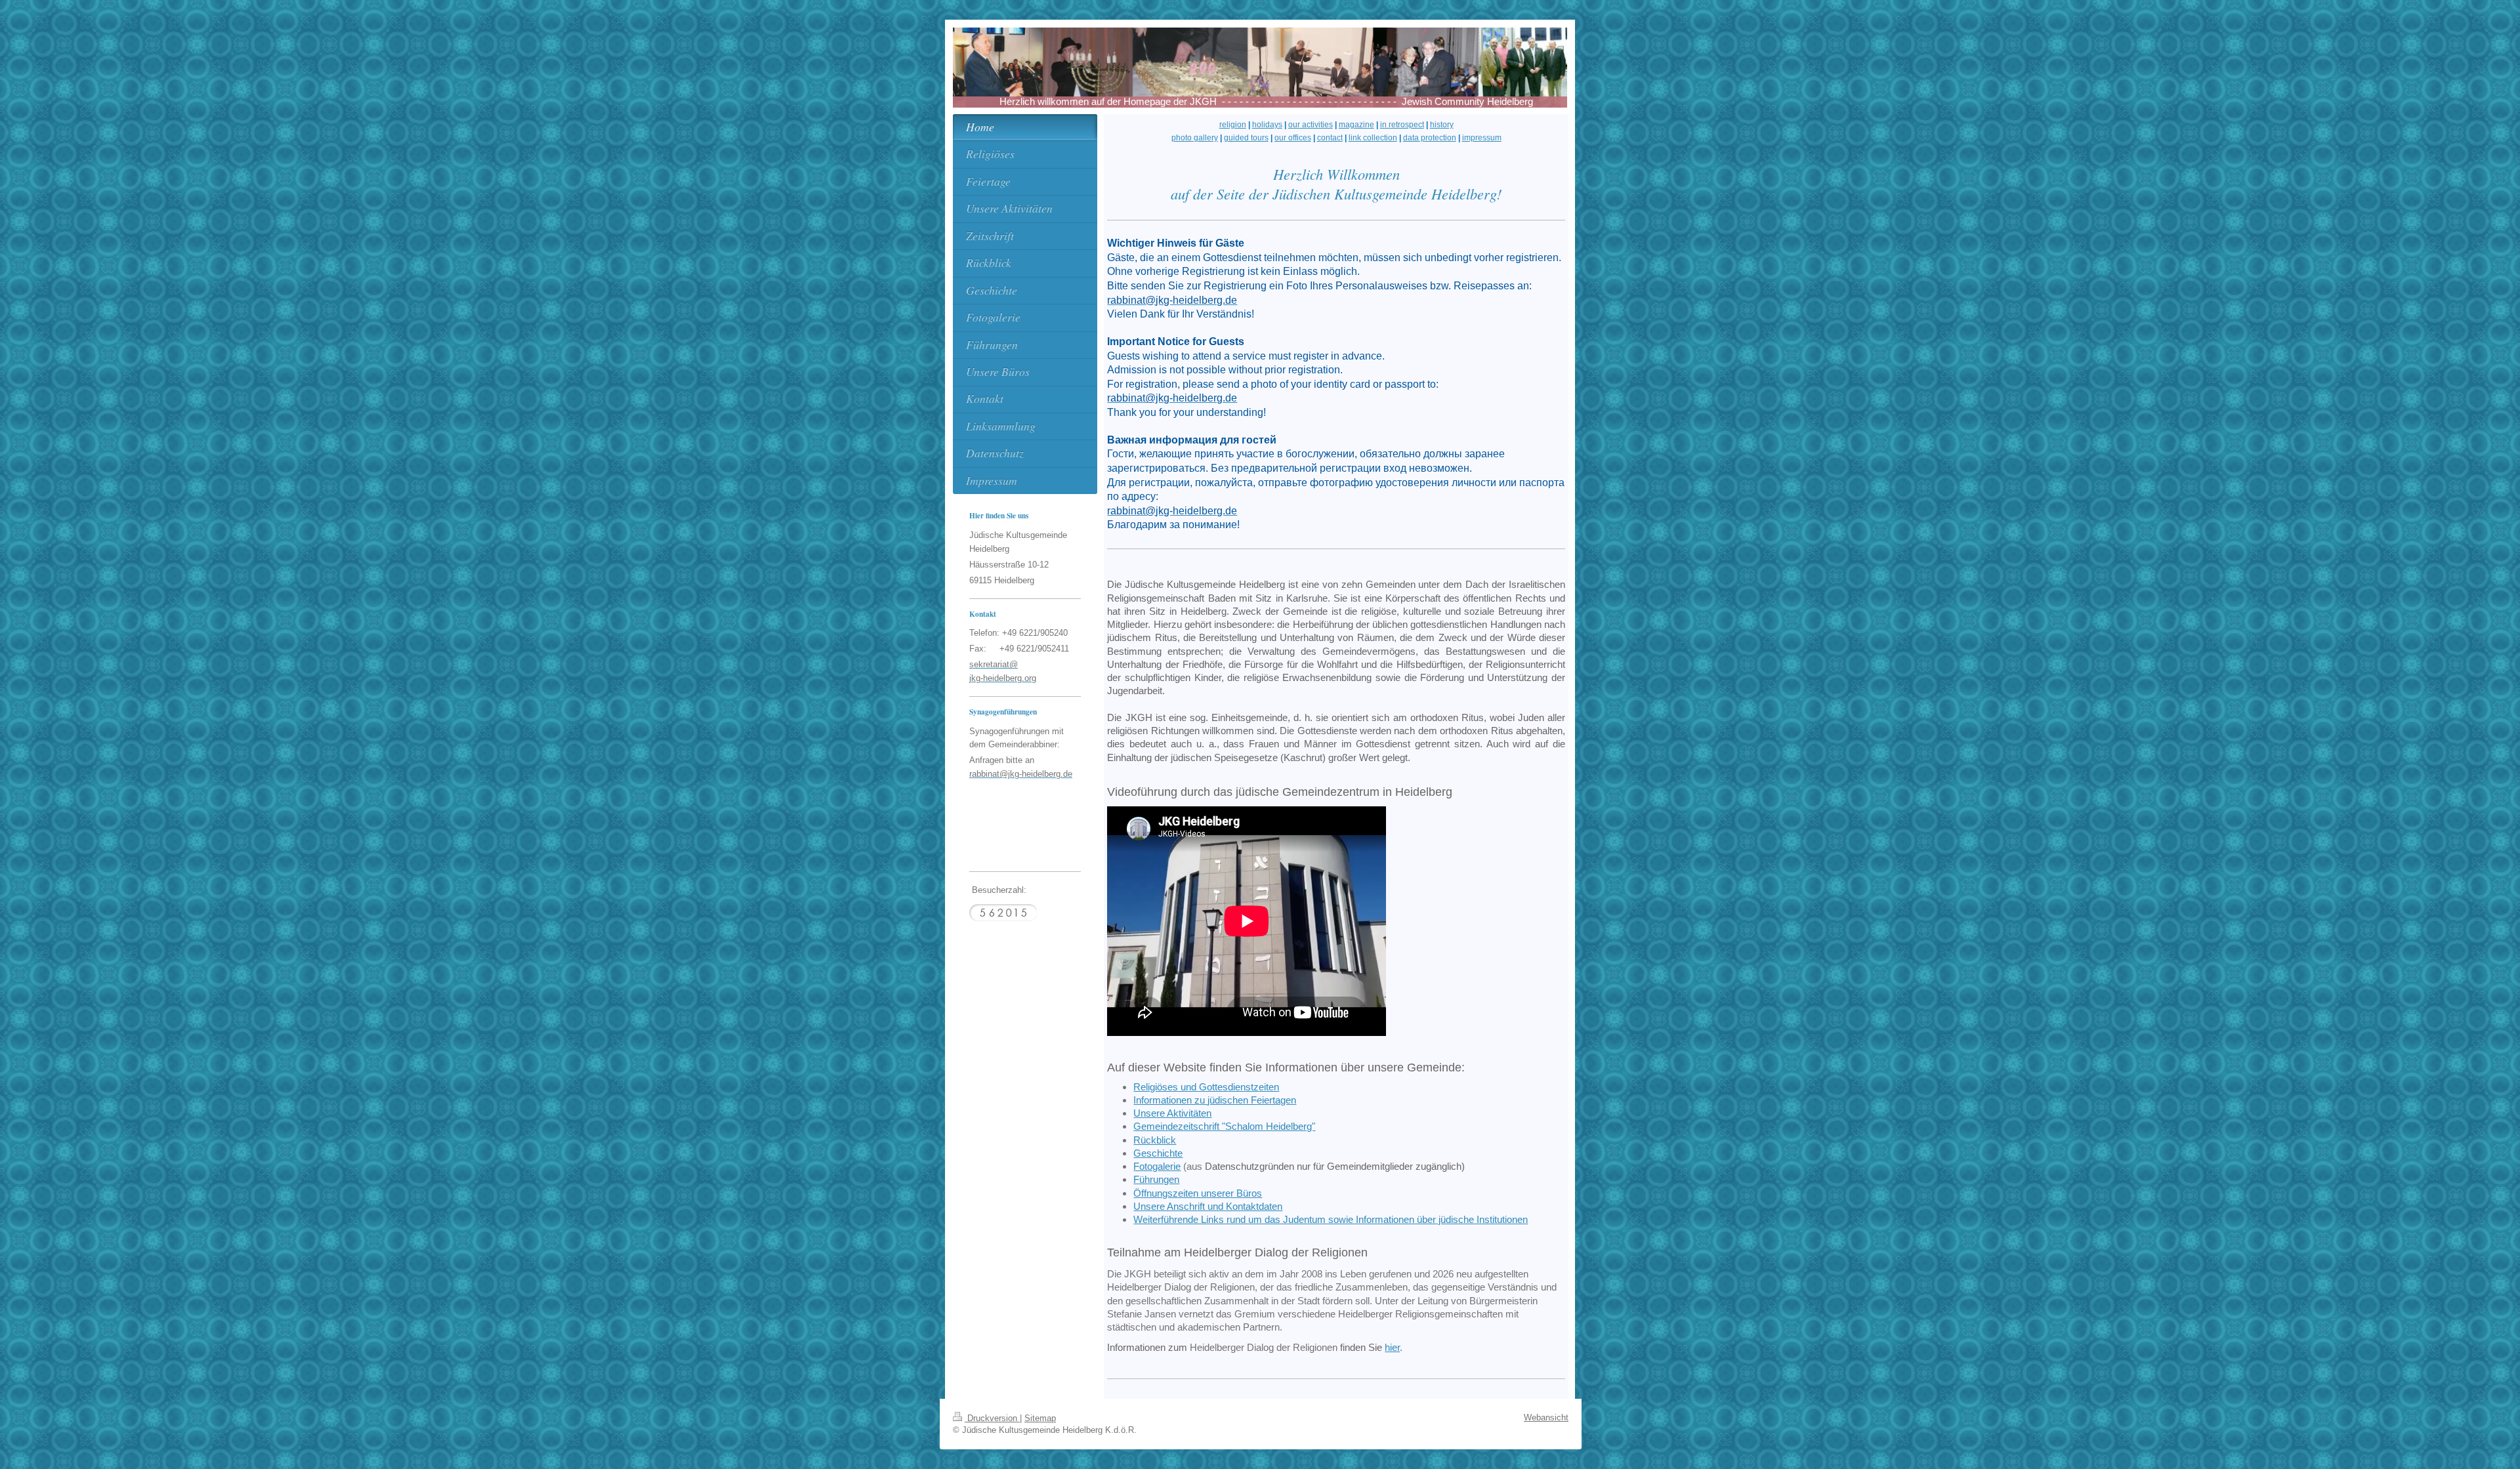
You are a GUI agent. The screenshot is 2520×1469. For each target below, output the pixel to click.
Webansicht (1546, 1417)
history (1442, 125)
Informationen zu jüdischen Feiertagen (1215, 1100)
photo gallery (1195, 138)
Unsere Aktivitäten (1172, 1113)
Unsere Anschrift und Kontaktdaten (1208, 1206)
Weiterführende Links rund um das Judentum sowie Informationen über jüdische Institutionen (1331, 1219)
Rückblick (1155, 1140)
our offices (1293, 138)
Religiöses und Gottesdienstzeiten (1206, 1087)
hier (1392, 1347)
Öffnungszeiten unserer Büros (1198, 1193)
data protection (1430, 138)
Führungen (1156, 1179)
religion (1233, 125)
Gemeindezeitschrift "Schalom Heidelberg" (1224, 1126)
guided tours (1246, 138)
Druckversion (992, 1418)
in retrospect (1402, 125)
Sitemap (1040, 1418)
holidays (1267, 125)
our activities (1311, 125)
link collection (1373, 138)
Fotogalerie (1157, 1166)
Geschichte (1158, 1153)
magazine (1356, 125)
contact (1330, 138)
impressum (1482, 138)
